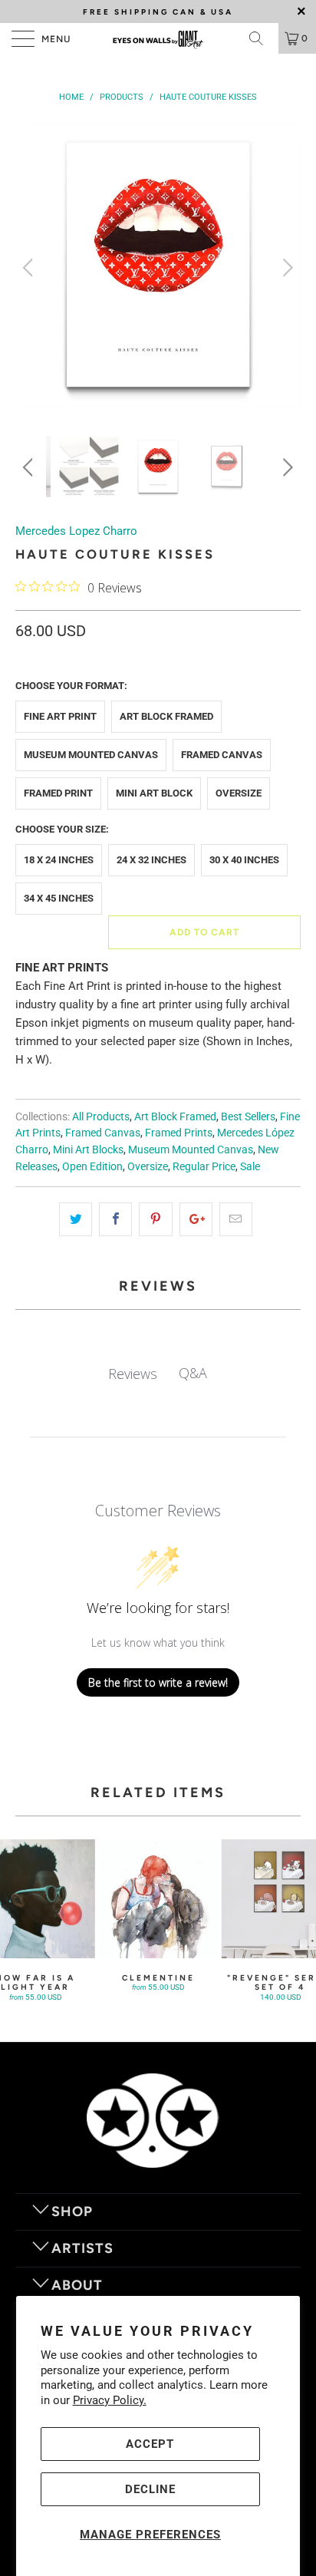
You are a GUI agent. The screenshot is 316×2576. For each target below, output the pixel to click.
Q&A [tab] (193, 1373)
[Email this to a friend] (236, 1219)
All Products (101, 1116)
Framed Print (58, 793)
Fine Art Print (60, 716)
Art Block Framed (166, 716)
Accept (150, 2444)
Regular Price (204, 1166)
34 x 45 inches (59, 898)
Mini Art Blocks (88, 1149)
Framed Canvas (222, 755)
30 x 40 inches (244, 860)
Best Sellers (248, 1116)
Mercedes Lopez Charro (76, 531)
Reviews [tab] (133, 1374)
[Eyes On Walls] (158, 38)
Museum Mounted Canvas (91, 755)
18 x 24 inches (59, 860)
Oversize (239, 793)
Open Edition (92, 1166)
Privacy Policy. (110, 2400)
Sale (250, 1166)
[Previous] (30, 267)
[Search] (262, 38)
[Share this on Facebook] (115, 1219)
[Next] (286, 267)
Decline (150, 2489)
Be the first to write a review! (158, 1682)
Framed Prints (179, 1133)
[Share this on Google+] (196, 1219)
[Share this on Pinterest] (155, 1219)
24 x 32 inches (151, 860)
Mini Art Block (154, 793)
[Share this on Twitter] (76, 1219)
